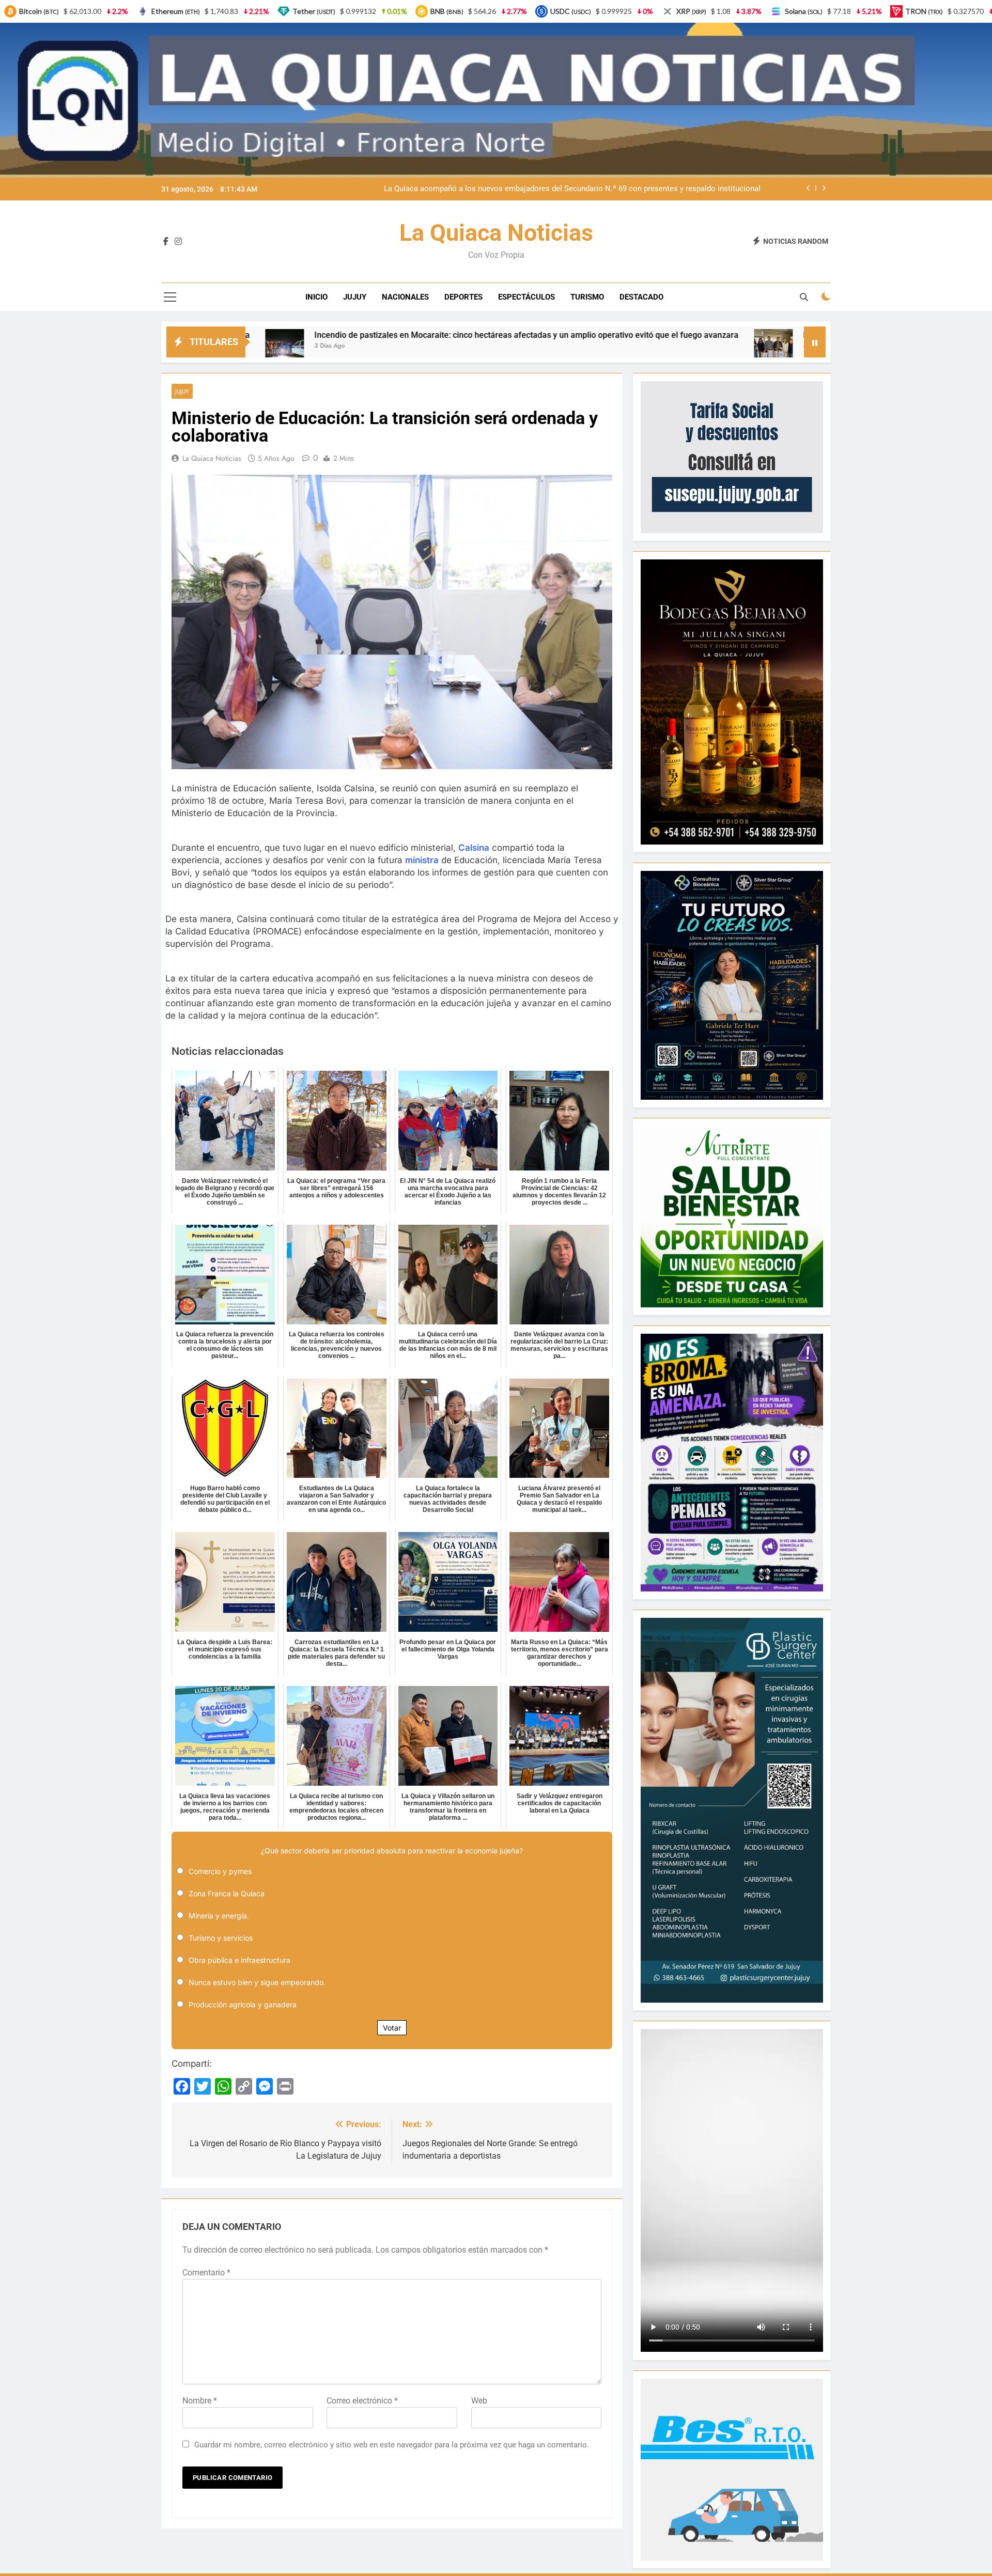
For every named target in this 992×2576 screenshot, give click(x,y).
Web (479, 2401)
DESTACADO (641, 297)
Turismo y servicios (221, 1938)
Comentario (206, 2273)
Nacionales (405, 297)
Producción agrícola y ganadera (243, 2004)
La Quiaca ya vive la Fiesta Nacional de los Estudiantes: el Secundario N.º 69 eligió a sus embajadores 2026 (574, 189)
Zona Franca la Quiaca (227, 1893)
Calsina (474, 848)
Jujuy (355, 297)
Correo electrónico (362, 2401)
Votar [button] (392, 2028)
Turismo (587, 297)
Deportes (463, 297)
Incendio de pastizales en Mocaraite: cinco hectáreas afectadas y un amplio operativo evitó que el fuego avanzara (273, 335)
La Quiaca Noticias (496, 233)
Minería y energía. (219, 1916)
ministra (422, 860)
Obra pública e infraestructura (239, 1960)
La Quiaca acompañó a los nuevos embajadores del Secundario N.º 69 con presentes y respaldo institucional (751, 335)
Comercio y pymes (220, 1871)
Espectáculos (526, 297)
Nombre (200, 2401)
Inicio (316, 297)
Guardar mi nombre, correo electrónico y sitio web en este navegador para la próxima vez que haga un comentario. (392, 2445)
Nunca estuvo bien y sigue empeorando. (257, 1982)
